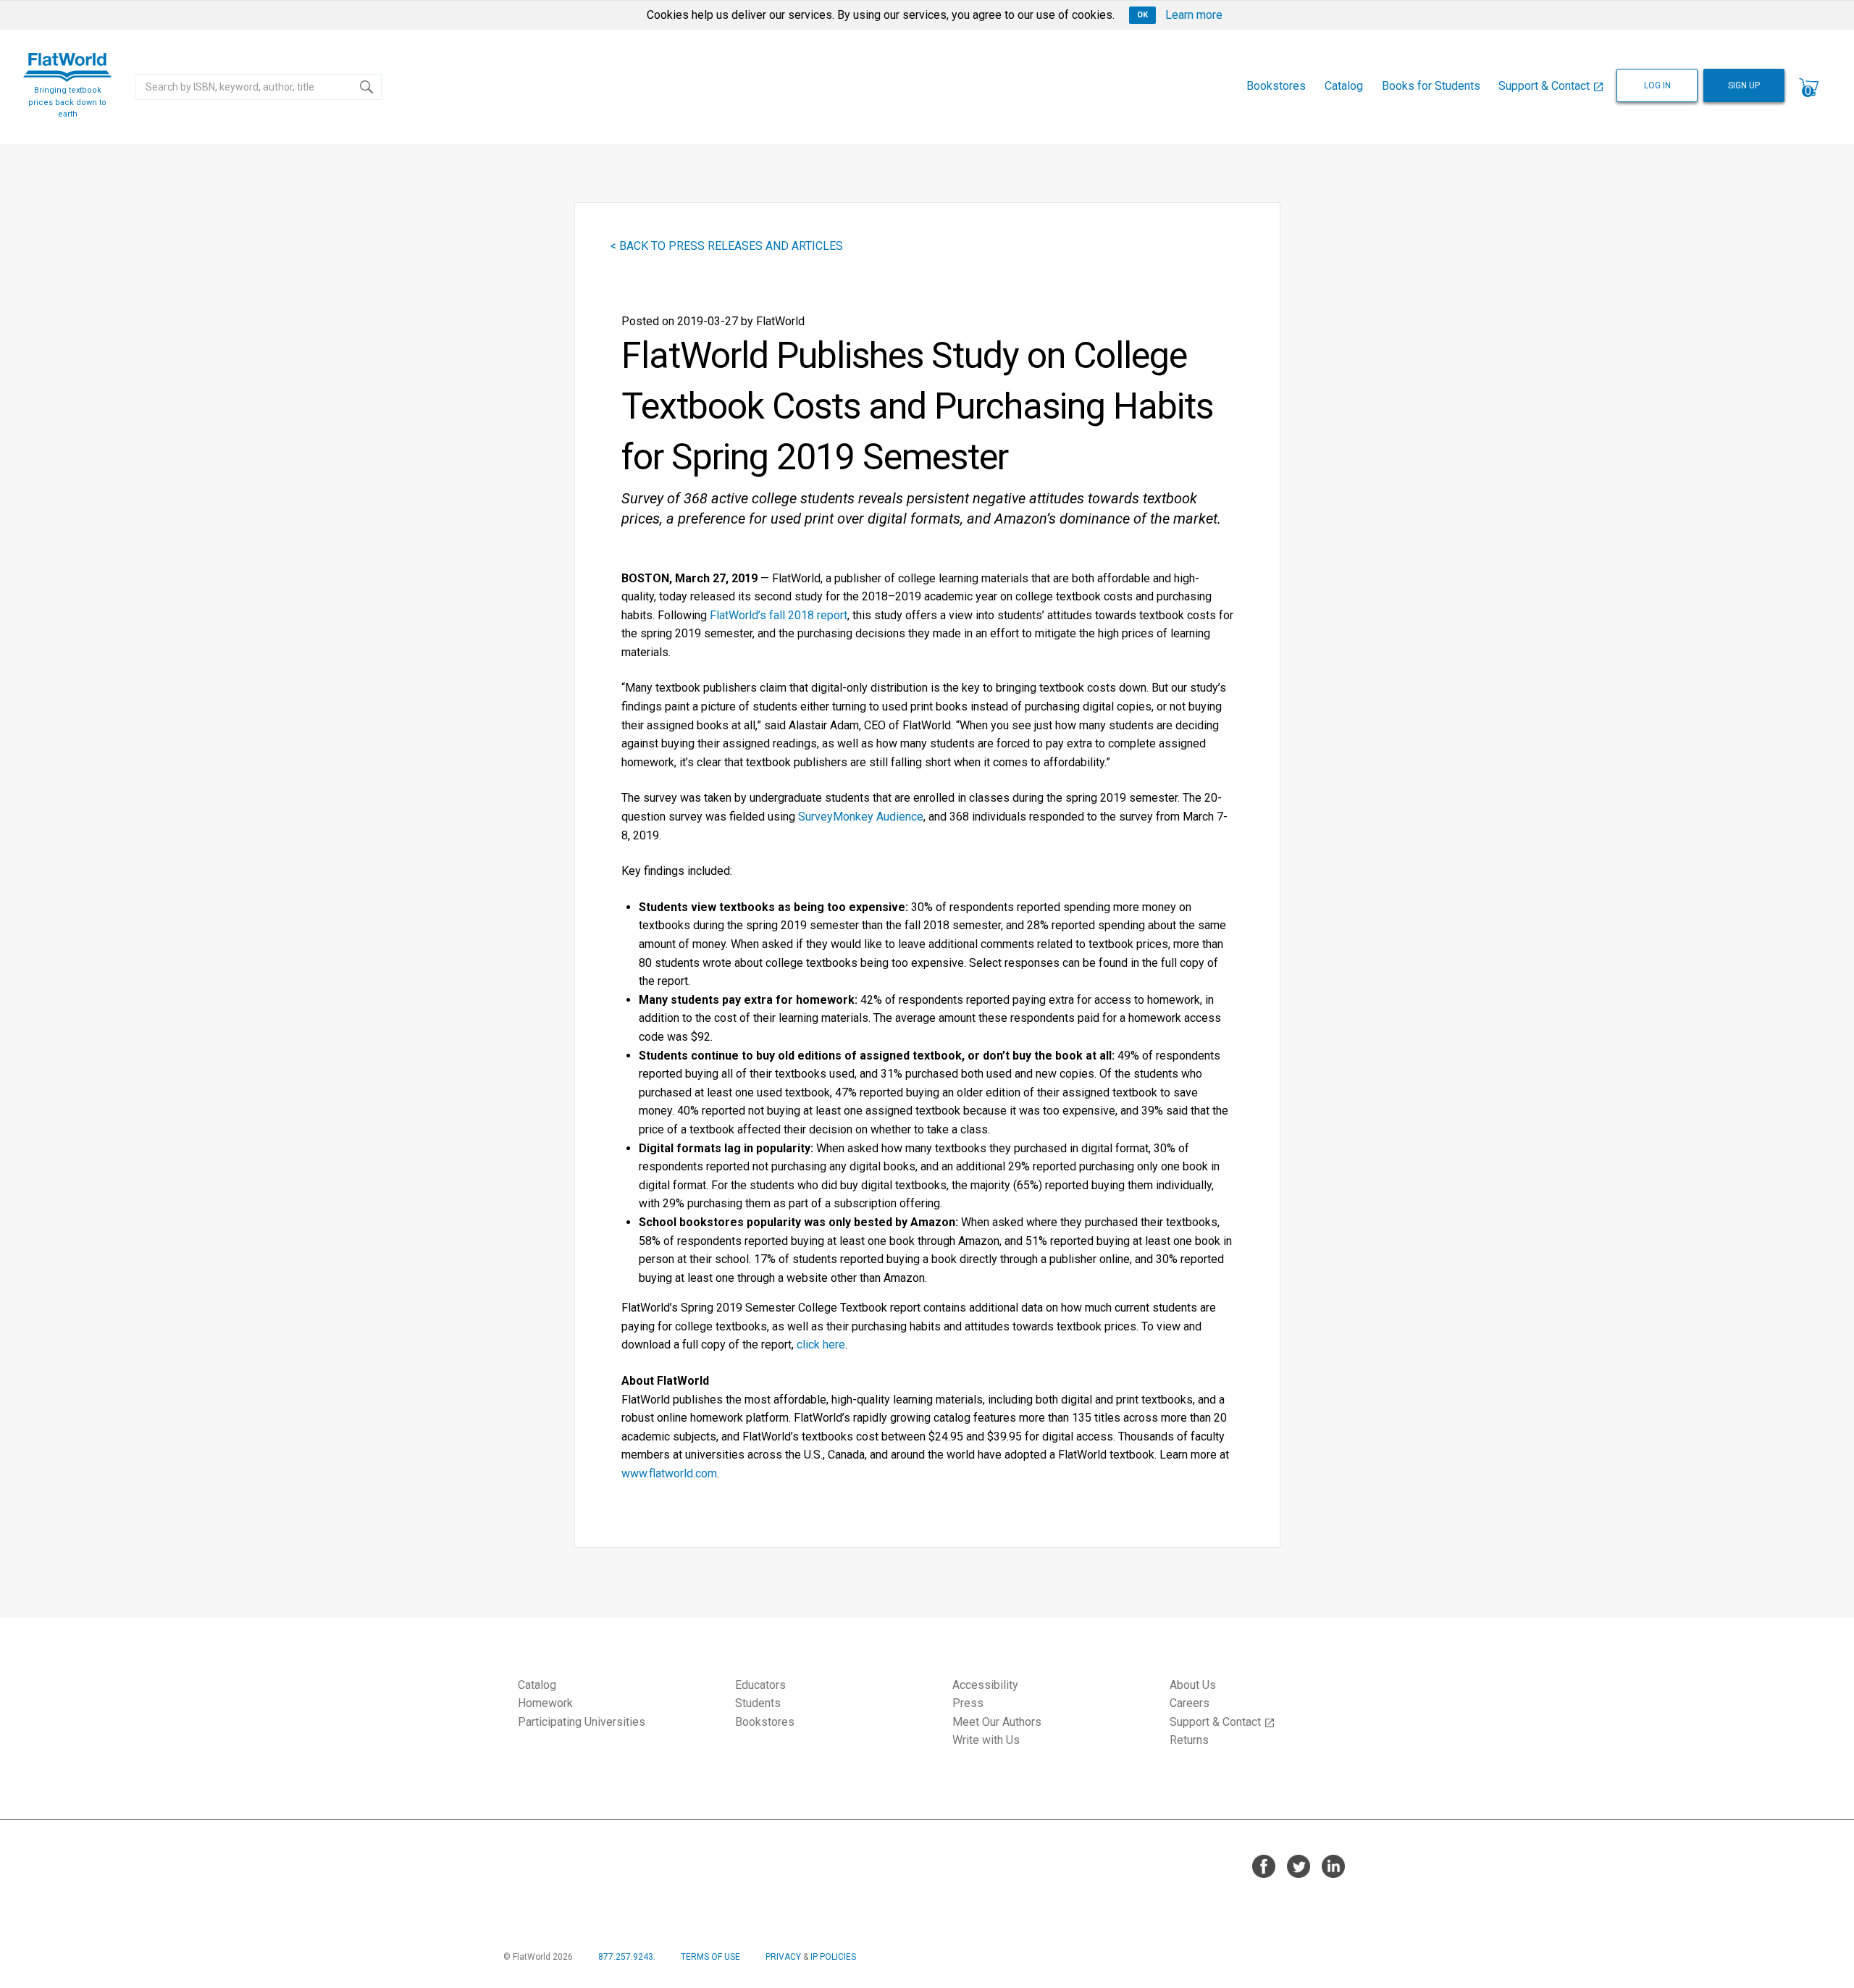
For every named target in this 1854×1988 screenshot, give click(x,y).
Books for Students (1431, 86)
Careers (1190, 1703)
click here (821, 1345)
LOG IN (1657, 85)
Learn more (1194, 15)
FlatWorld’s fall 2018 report (779, 615)
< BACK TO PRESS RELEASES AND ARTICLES (726, 246)
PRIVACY (783, 1957)
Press (968, 1703)
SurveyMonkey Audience (861, 817)
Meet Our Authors (997, 1722)
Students (758, 1703)
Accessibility (985, 1685)
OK (1142, 15)
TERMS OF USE (710, 1957)
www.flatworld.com (669, 1473)
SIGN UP (1744, 85)
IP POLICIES (833, 1957)
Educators (760, 1685)
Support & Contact (1551, 86)
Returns (1189, 1740)
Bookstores (1276, 86)
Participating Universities (582, 1722)
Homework (545, 1703)
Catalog (1344, 86)
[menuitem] (1277, 87)
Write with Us (986, 1740)
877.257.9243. (627, 1957)
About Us (1193, 1685)
